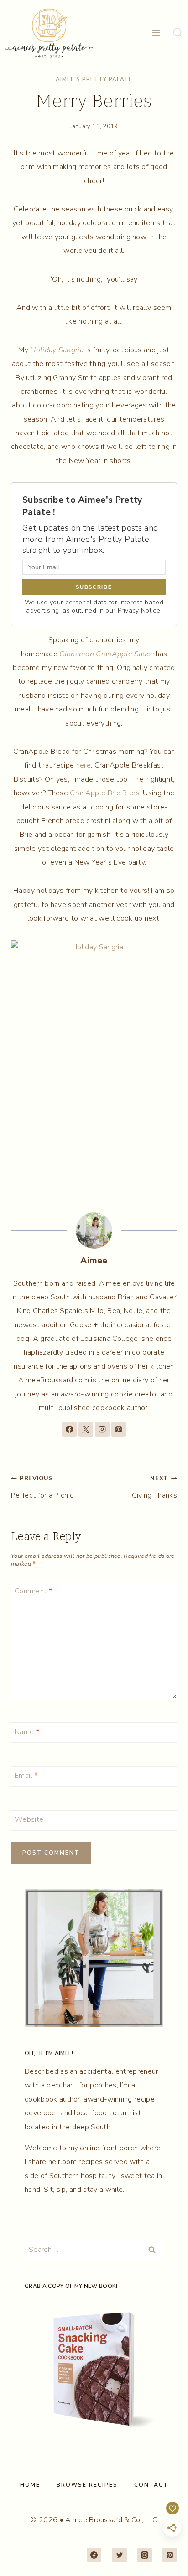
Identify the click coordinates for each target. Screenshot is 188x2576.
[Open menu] (156, 33)
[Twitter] (120, 2555)
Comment (33, 1591)
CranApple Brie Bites (104, 793)
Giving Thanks (154, 1487)
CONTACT (151, 2485)
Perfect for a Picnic (42, 1487)
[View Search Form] (178, 33)
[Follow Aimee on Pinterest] (119, 1429)
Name (27, 1732)
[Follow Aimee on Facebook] (69, 1429)
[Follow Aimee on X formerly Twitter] (86, 1429)
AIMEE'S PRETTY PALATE (94, 79)
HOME (30, 2485)
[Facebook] (94, 2555)
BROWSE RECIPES (87, 2485)
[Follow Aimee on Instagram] (102, 1429)
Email (26, 1776)
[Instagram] (145, 2555)
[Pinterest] (170, 2555)
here (84, 765)
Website (29, 1820)
